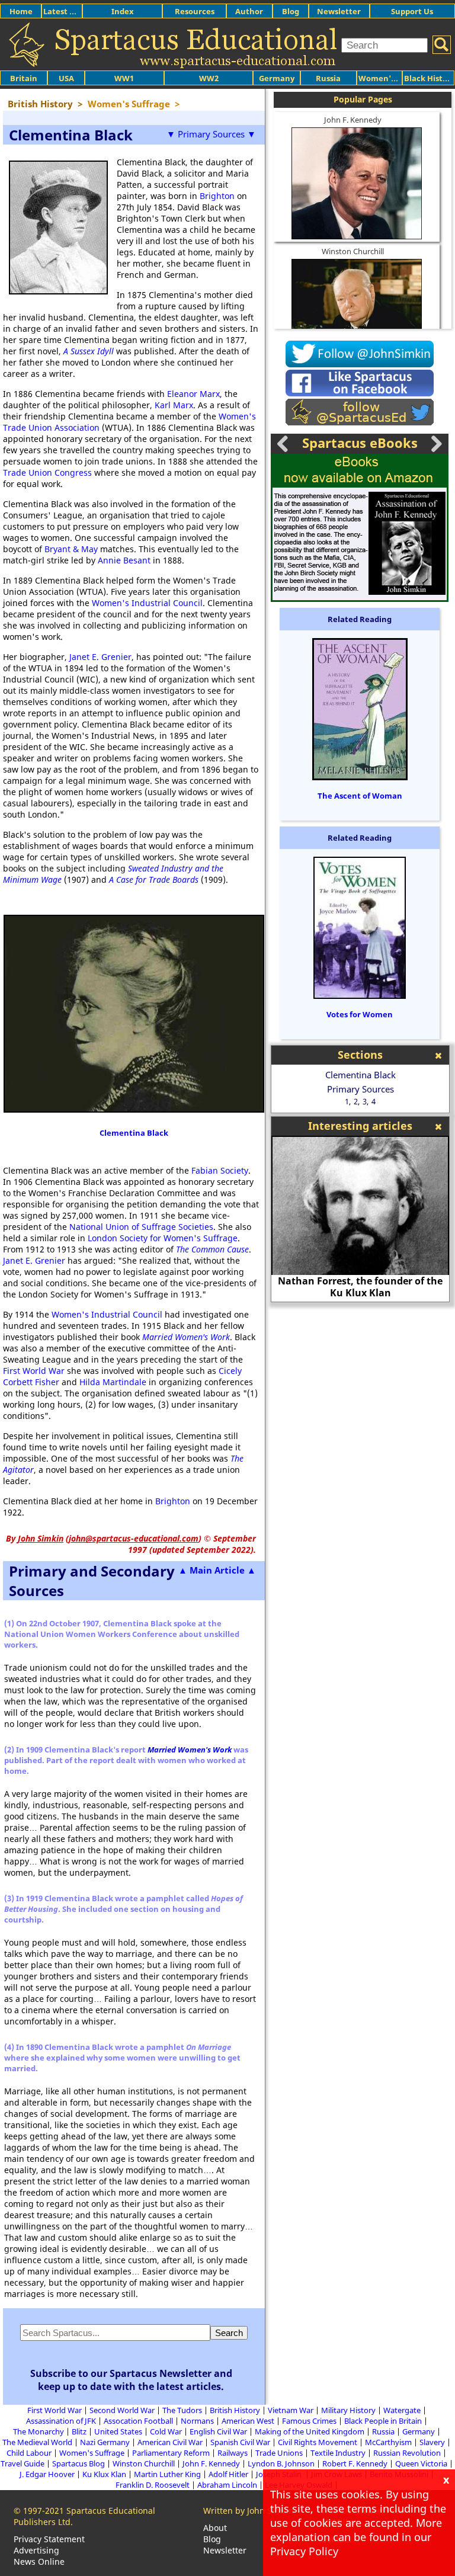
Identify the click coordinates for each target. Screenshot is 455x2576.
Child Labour (29, 2453)
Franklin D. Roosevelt (153, 2485)
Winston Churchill (353, 251)
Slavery (432, 2442)
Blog (291, 11)
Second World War (122, 2410)
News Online (39, 2561)
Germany (277, 78)
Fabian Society (220, 1170)
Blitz (79, 2431)
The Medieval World (37, 2442)
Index (123, 11)
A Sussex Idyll (89, 351)
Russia (328, 78)
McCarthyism (388, 2442)
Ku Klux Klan (104, 2474)
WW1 (124, 78)
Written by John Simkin (249, 2511)
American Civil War (170, 2442)
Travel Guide (23, 2463)
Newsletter (339, 11)
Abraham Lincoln (227, 2485)
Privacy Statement (49, 2539)
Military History (348, 2410)
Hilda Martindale (113, 1382)
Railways (233, 2453)
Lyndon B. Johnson (281, 2463)
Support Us (412, 11)
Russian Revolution (407, 2453)
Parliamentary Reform (171, 2453)
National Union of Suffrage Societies (141, 1227)
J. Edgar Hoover (47, 2474)
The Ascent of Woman (360, 796)
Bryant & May (71, 549)
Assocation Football (138, 2421)
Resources (195, 11)
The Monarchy (39, 2431)
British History (235, 2410)
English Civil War (218, 2431)
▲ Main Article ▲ (217, 1570)
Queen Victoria (421, 2463)
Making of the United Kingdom (310, 2431)
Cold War (166, 2431)
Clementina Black (134, 1133)
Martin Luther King (167, 2474)
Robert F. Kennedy (355, 2463)
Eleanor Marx (193, 394)
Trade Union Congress (47, 472)
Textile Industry (338, 2453)
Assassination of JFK (61, 2421)
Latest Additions (75, 11)
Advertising (36, 2550)
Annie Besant (124, 560)
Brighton (217, 196)
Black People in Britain (383, 2421)
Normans (197, 2421)
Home (21, 11)
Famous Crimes (309, 2421)
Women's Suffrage (92, 2453)
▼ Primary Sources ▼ (211, 134)
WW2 (209, 78)
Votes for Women (360, 1014)
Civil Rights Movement (318, 2442)
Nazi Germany (105, 2442)
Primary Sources (361, 1089)
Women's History (391, 78)
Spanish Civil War (240, 2442)
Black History (430, 78)
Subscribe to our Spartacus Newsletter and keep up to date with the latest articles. (131, 2380)
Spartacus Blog (78, 2463)
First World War (34, 1371)
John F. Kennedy (353, 120)
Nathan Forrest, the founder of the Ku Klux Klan (360, 1287)
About (215, 2528)
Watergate (402, 2410)
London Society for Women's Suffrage (163, 1238)
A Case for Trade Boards (154, 880)
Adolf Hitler (228, 2474)
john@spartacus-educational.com (134, 1538)
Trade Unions (279, 2453)
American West (248, 2421)
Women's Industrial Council (147, 603)
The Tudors (182, 2410)
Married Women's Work (186, 1337)
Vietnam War (291, 2410)
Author (249, 11)
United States (118, 2431)
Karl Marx (174, 405)
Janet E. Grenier (100, 657)
